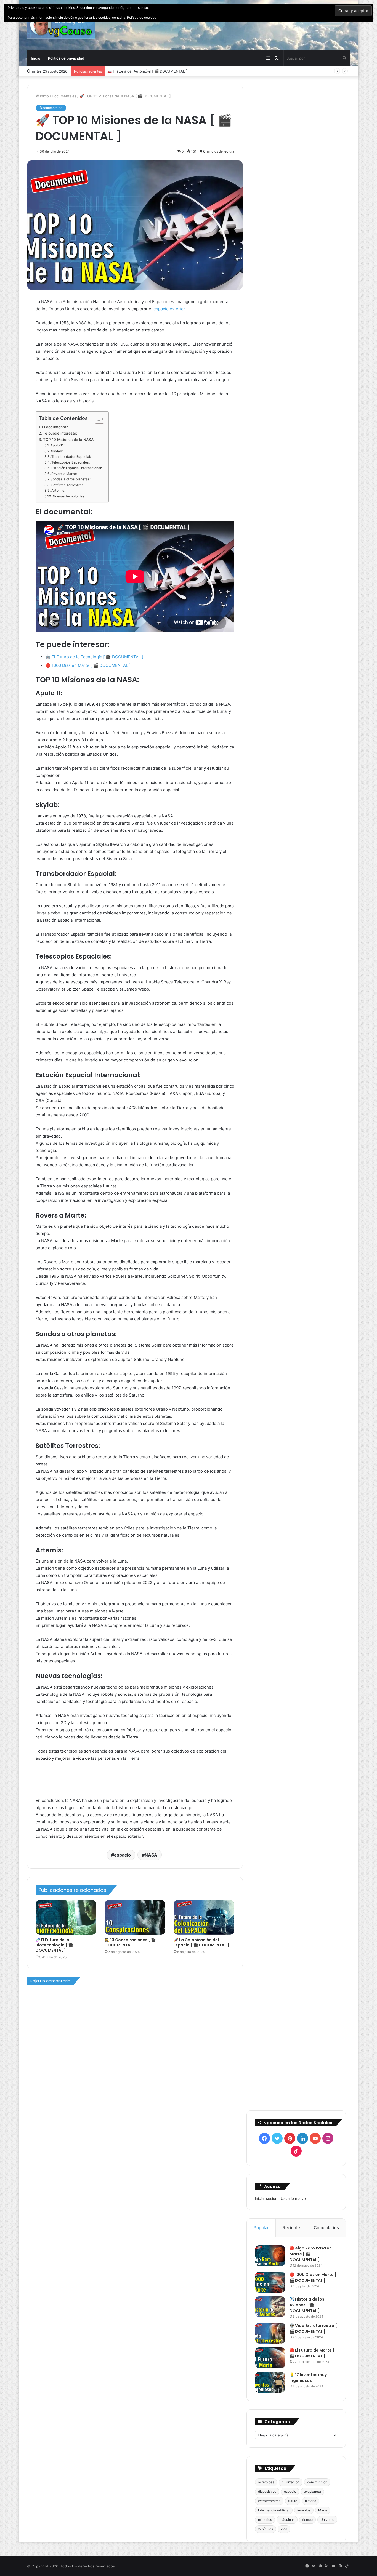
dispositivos (267, 2491)
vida (284, 2529)
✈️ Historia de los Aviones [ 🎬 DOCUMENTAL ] (307, 2305)
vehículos (266, 2529)
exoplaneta (312, 2491)
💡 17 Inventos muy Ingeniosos (308, 2378)
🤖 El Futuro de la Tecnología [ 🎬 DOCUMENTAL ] (94, 657)
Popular (261, 2228)
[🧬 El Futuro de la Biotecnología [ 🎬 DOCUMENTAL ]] (66, 1917)
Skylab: (57, 451)
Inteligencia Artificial (274, 2510)
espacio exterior (169, 309)
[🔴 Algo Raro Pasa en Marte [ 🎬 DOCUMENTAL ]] (270, 2256)
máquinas (287, 2520)
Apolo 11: (57, 445)
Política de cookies (142, 18)
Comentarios (326, 2228)
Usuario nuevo (293, 2198)
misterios (265, 2520)
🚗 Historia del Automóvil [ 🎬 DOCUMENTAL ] (147, 71)
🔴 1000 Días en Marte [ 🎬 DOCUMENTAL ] (88, 665)
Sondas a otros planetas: (70, 479)
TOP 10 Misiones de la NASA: (69, 440)
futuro (293, 2501)
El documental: (55, 427)
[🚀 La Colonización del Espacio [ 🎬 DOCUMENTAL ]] (204, 1917)
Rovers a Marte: (64, 474)
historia (311, 2501)
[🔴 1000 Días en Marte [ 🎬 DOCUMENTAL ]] (270, 2282)
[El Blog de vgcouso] (61, 25)
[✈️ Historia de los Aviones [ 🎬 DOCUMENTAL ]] (270, 2307)
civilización (291, 2482)
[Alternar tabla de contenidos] (97, 419)
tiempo (307, 2520)
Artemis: (58, 490)
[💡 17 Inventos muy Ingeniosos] (270, 2382)
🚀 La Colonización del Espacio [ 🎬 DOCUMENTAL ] (201, 1942)
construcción (317, 2482)
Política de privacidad (66, 58)
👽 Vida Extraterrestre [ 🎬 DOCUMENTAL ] (313, 2328)
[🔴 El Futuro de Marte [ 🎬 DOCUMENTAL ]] (270, 2358)
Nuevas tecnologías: (69, 496)
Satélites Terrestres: (68, 485)
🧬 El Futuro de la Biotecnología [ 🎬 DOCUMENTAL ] (54, 1945)
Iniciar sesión (266, 2198)
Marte (323, 2510)
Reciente (291, 2228)
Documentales (64, 96)
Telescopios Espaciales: (70, 462)
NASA (151, 1855)
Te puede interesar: (60, 433)
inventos (304, 2510)
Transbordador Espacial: (71, 457)
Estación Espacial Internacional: (76, 468)
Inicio (36, 58)
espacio (122, 1855)
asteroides (266, 2482)
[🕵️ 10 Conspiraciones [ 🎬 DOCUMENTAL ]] (135, 1917)
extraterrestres (269, 2501)
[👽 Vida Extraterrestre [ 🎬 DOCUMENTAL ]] (270, 2333)
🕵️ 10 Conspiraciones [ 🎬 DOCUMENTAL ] (130, 1942)
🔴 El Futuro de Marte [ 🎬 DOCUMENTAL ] (312, 2353)
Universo (327, 2520)
